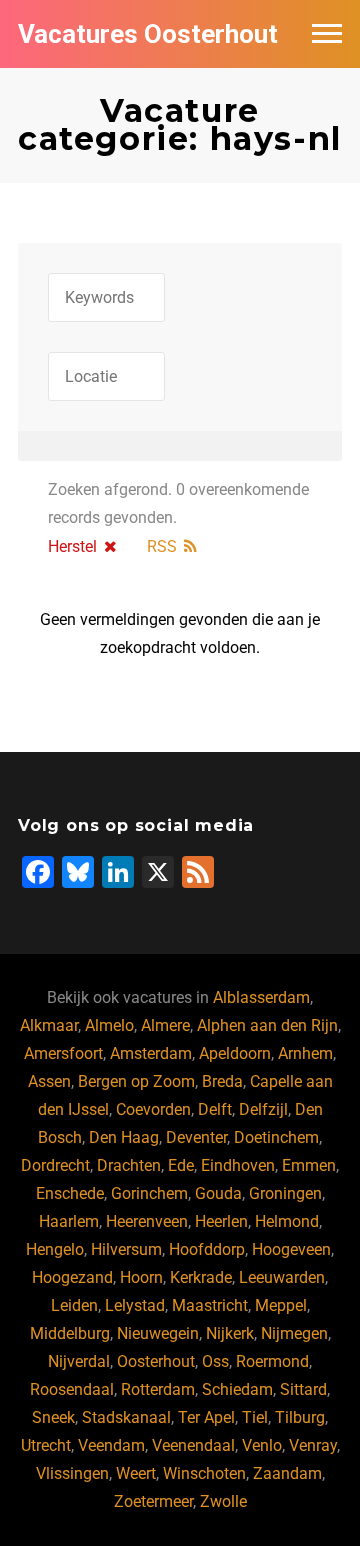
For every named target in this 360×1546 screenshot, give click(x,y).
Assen (49, 1081)
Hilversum (126, 1249)
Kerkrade (201, 1277)
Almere (165, 1025)
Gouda (218, 1193)
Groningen (285, 1193)
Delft (215, 1109)
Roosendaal (72, 1389)
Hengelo (55, 1249)
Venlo (262, 1445)
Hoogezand (72, 1277)
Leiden (74, 1305)
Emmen (309, 1165)
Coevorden (153, 1109)
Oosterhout (156, 1361)
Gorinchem (149, 1193)
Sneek (53, 1417)
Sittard (303, 1389)
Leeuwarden (282, 1277)
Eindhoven (238, 1165)
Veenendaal (193, 1445)
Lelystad (135, 1305)
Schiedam (237, 1389)
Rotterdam (158, 1389)
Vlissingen (72, 1473)
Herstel (72, 546)
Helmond (287, 1221)
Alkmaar (49, 1025)
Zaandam (287, 1473)
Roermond (272, 1361)
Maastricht (210, 1305)
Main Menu (327, 34)
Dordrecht (55, 1165)
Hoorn (141, 1277)
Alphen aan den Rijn (267, 1025)
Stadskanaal (126, 1417)
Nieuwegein (158, 1333)
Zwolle (223, 1501)
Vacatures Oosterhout (148, 34)
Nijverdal (79, 1361)
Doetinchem (276, 1137)
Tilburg (300, 1417)
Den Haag (124, 1137)
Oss (215, 1361)
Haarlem (69, 1221)
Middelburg (70, 1333)
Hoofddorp (207, 1249)
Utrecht (46, 1445)
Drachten (129, 1165)
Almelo (109, 1025)
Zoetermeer (153, 1501)
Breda (222, 1081)
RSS (162, 546)
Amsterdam (151, 1053)
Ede (181, 1165)
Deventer (196, 1137)
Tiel (255, 1417)
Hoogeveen (291, 1249)
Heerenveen (147, 1221)
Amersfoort (63, 1053)
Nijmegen (294, 1333)
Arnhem (305, 1053)
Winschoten (204, 1473)
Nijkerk (230, 1333)
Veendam (111, 1445)
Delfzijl (263, 1109)
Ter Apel (206, 1417)
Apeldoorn (235, 1053)
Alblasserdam (261, 997)
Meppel (281, 1305)
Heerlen (221, 1221)
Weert (136, 1473)
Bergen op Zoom (136, 1081)
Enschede (70, 1193)
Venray (313, 1445)
